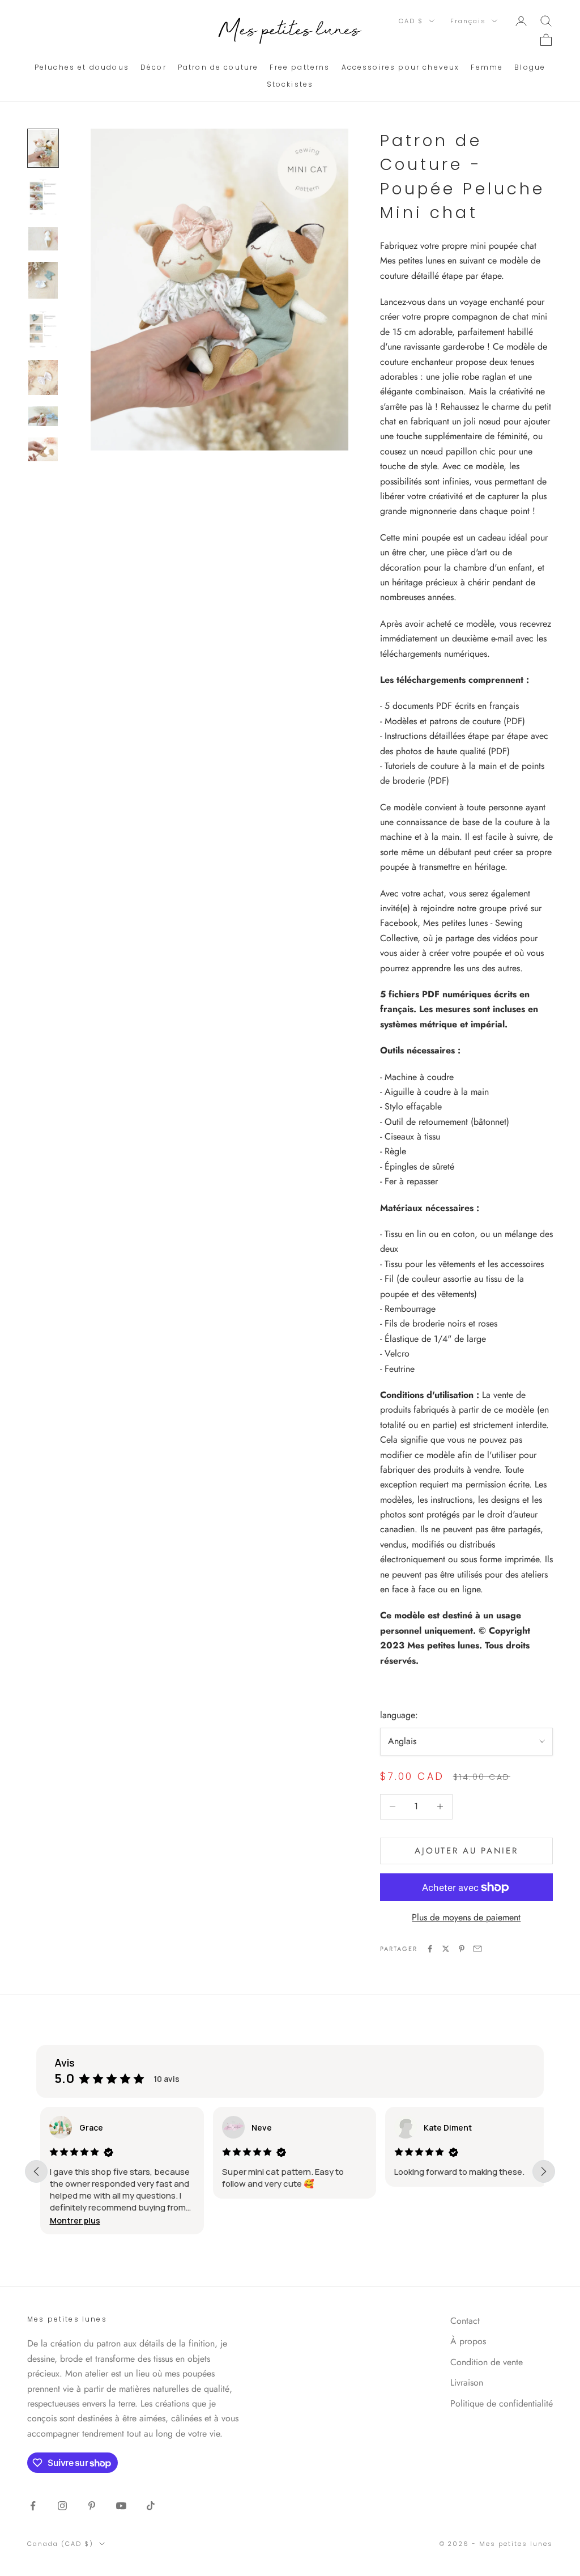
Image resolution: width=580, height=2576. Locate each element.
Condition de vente (487, 2362)
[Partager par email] (477, 1949)
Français (468, 21)
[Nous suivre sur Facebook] (33, 2506)
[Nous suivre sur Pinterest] (92, 2506)
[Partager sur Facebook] (430, 1949)
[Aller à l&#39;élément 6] (43, 377)
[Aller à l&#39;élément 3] (43, 239)
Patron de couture (218, 67)
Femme (487, 67)
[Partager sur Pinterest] (462, 1949)
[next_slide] (544, 2171)
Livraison (467, 2382)
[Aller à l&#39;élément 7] (43, 416)
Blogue (530, 67)
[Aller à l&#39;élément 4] (43, 280)
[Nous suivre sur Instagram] (62, 2506)
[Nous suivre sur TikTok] (151, 2506)
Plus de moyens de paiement (466, 1917)
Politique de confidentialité (502, 2403)
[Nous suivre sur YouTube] (121, 2506)
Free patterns (300, 67)
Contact (465, 2321)
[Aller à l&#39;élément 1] (43, 148)
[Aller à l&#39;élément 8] (43, 449)
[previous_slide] (36, 2171)
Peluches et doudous (82, 67)
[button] (71, 2220)
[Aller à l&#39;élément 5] (43, 329)
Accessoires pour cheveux (401, 67)
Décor (153, 67)
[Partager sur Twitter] (446, 1949)
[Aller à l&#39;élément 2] (43, 197)
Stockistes (290, 84)
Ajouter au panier (466, 1851)
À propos (468, 2341)
